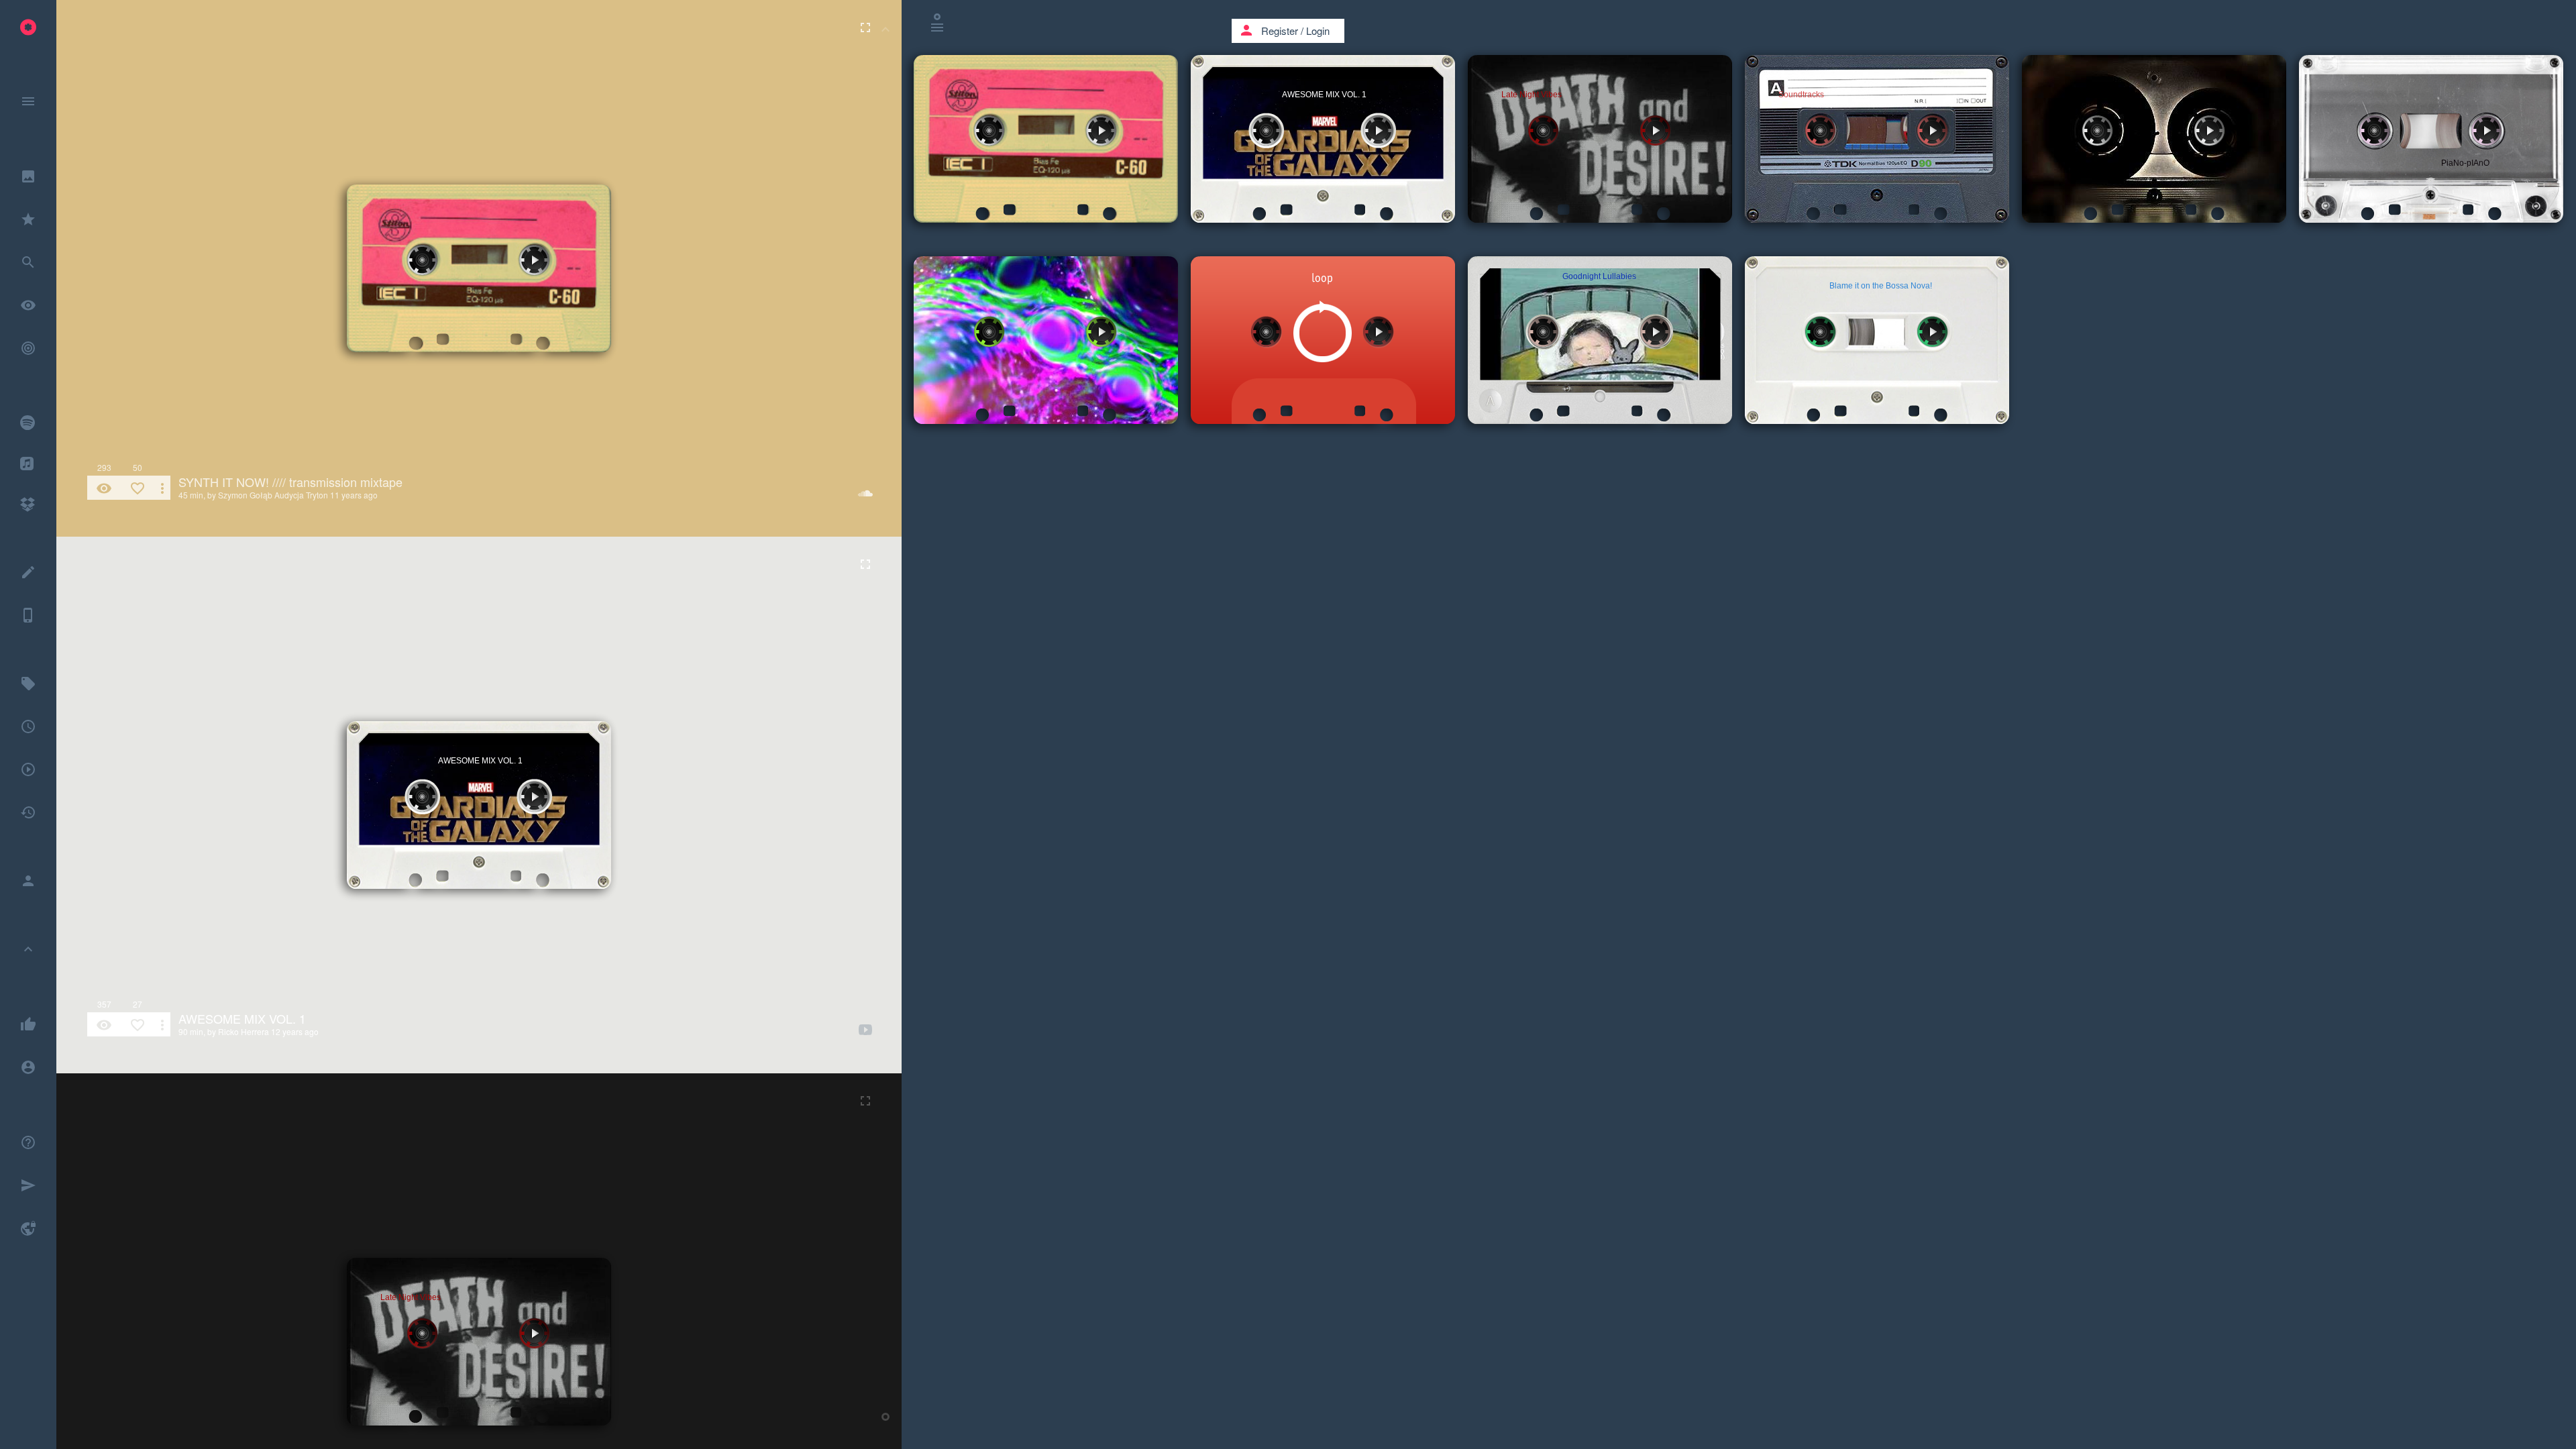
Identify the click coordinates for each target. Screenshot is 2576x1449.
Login (1318, 31)
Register (1280, 31)
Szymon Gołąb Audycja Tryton (273, 495)
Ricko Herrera (244, 1031)
